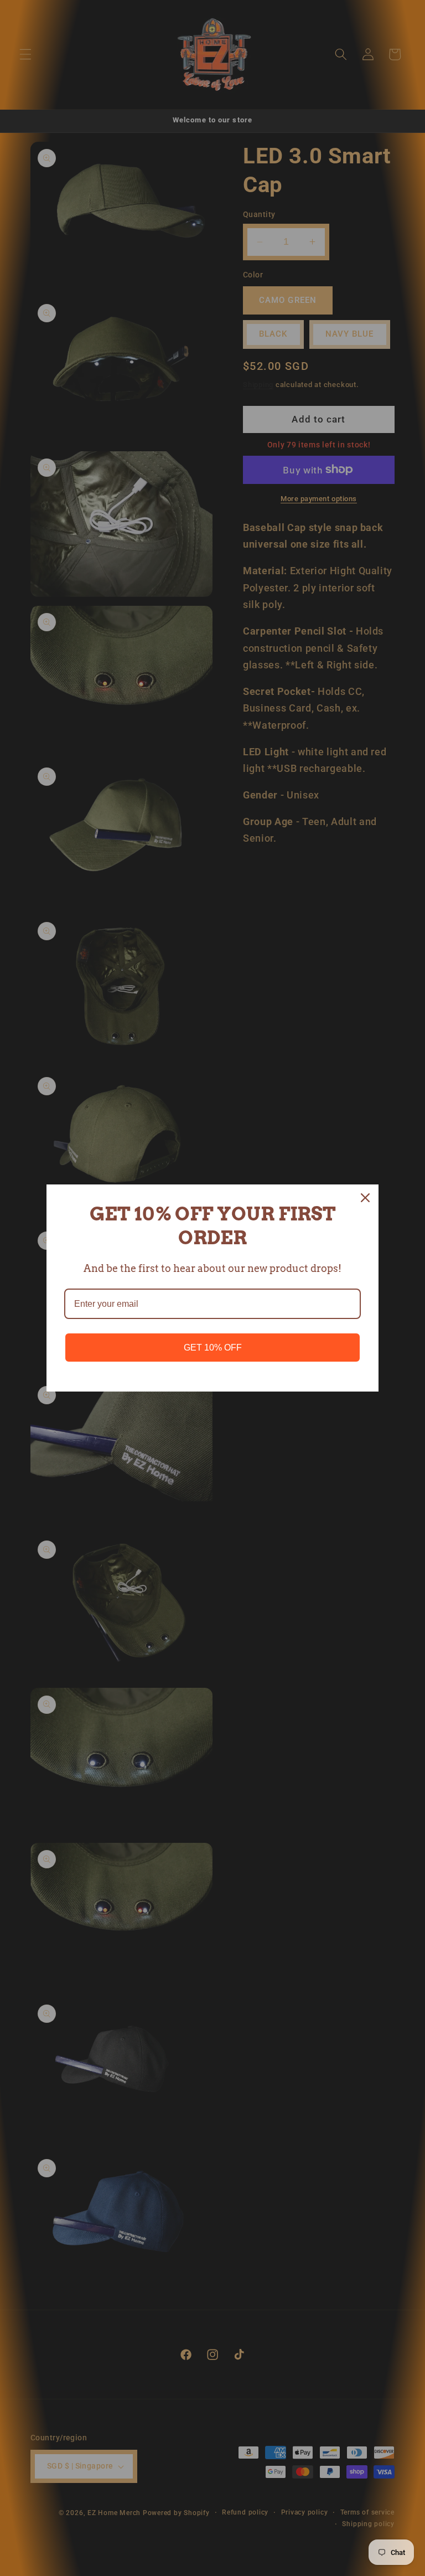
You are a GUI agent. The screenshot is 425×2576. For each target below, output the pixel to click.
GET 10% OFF (213, 1348)
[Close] (365, 1198)
